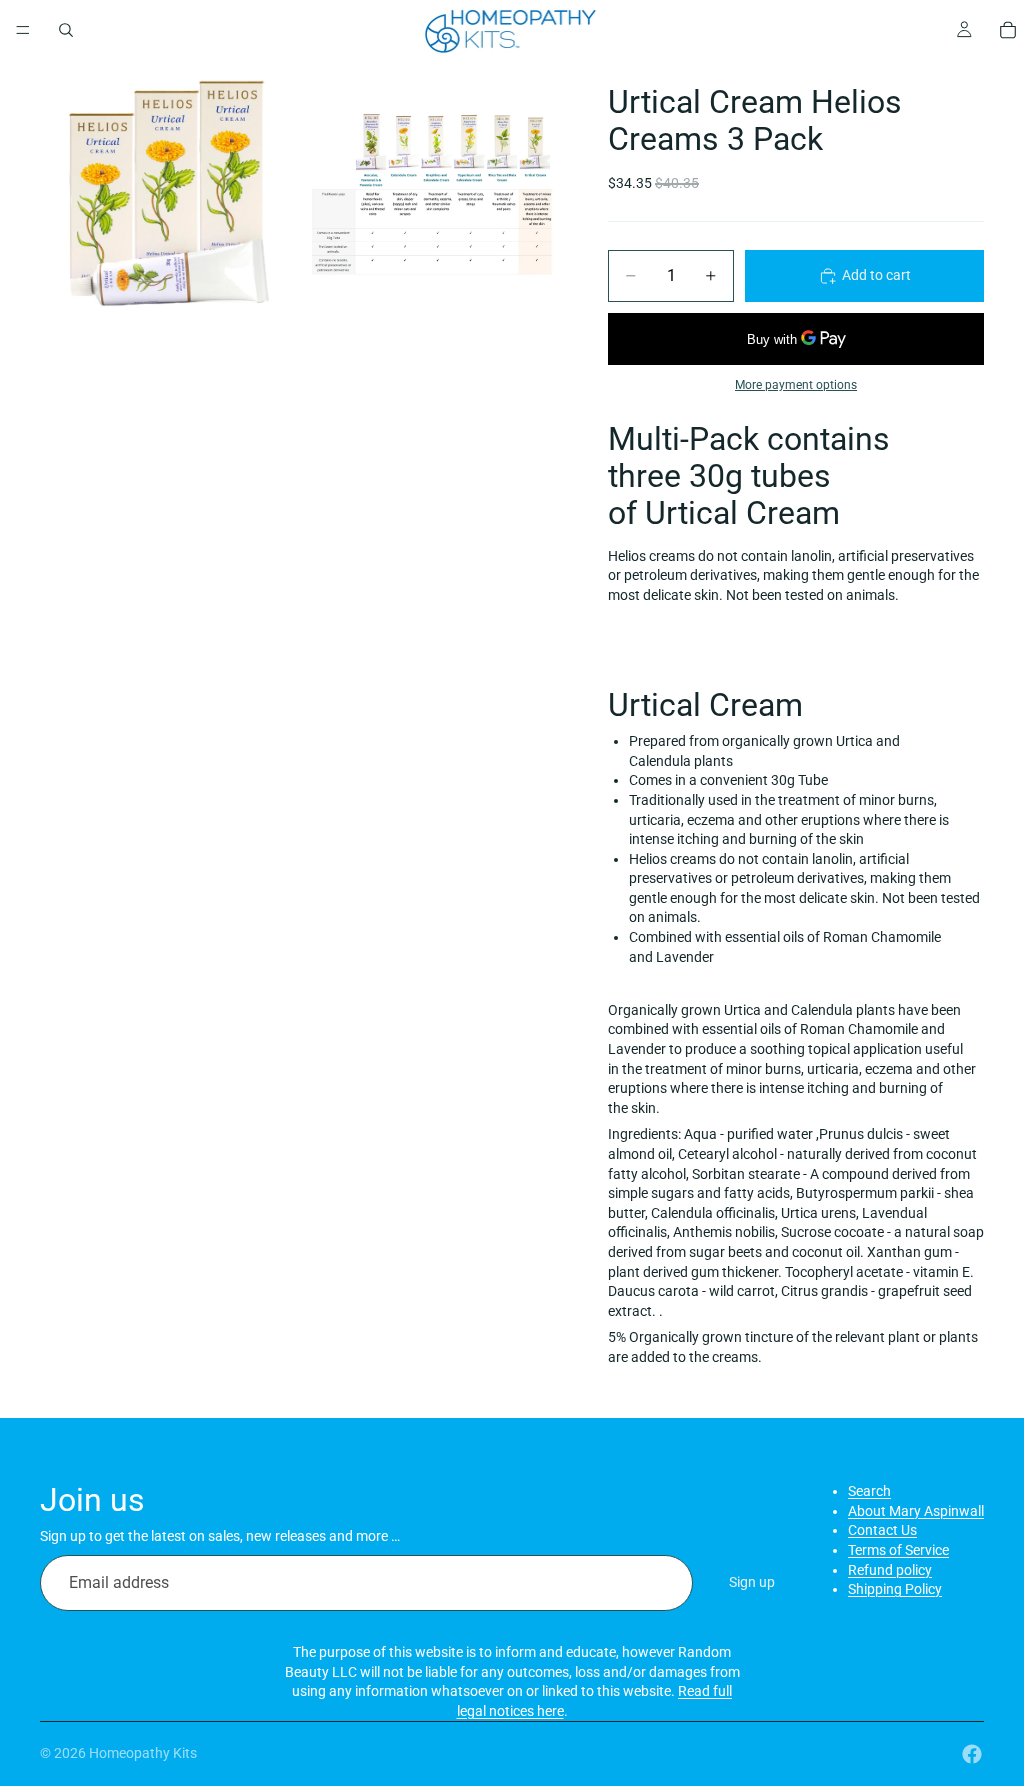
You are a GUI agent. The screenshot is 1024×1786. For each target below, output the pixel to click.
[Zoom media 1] (169, 193)
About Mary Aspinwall (916, 1511)
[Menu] (23, 30)
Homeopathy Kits (143, 1753)
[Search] (66, 30)
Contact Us (882, 1530)
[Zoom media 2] (431, 193)
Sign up (752, 1582)
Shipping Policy (895, 1589)
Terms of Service (898, 1550)
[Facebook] (972, 1754)
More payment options (796, 385)
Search (869, 1491)
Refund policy (890, 1570)
